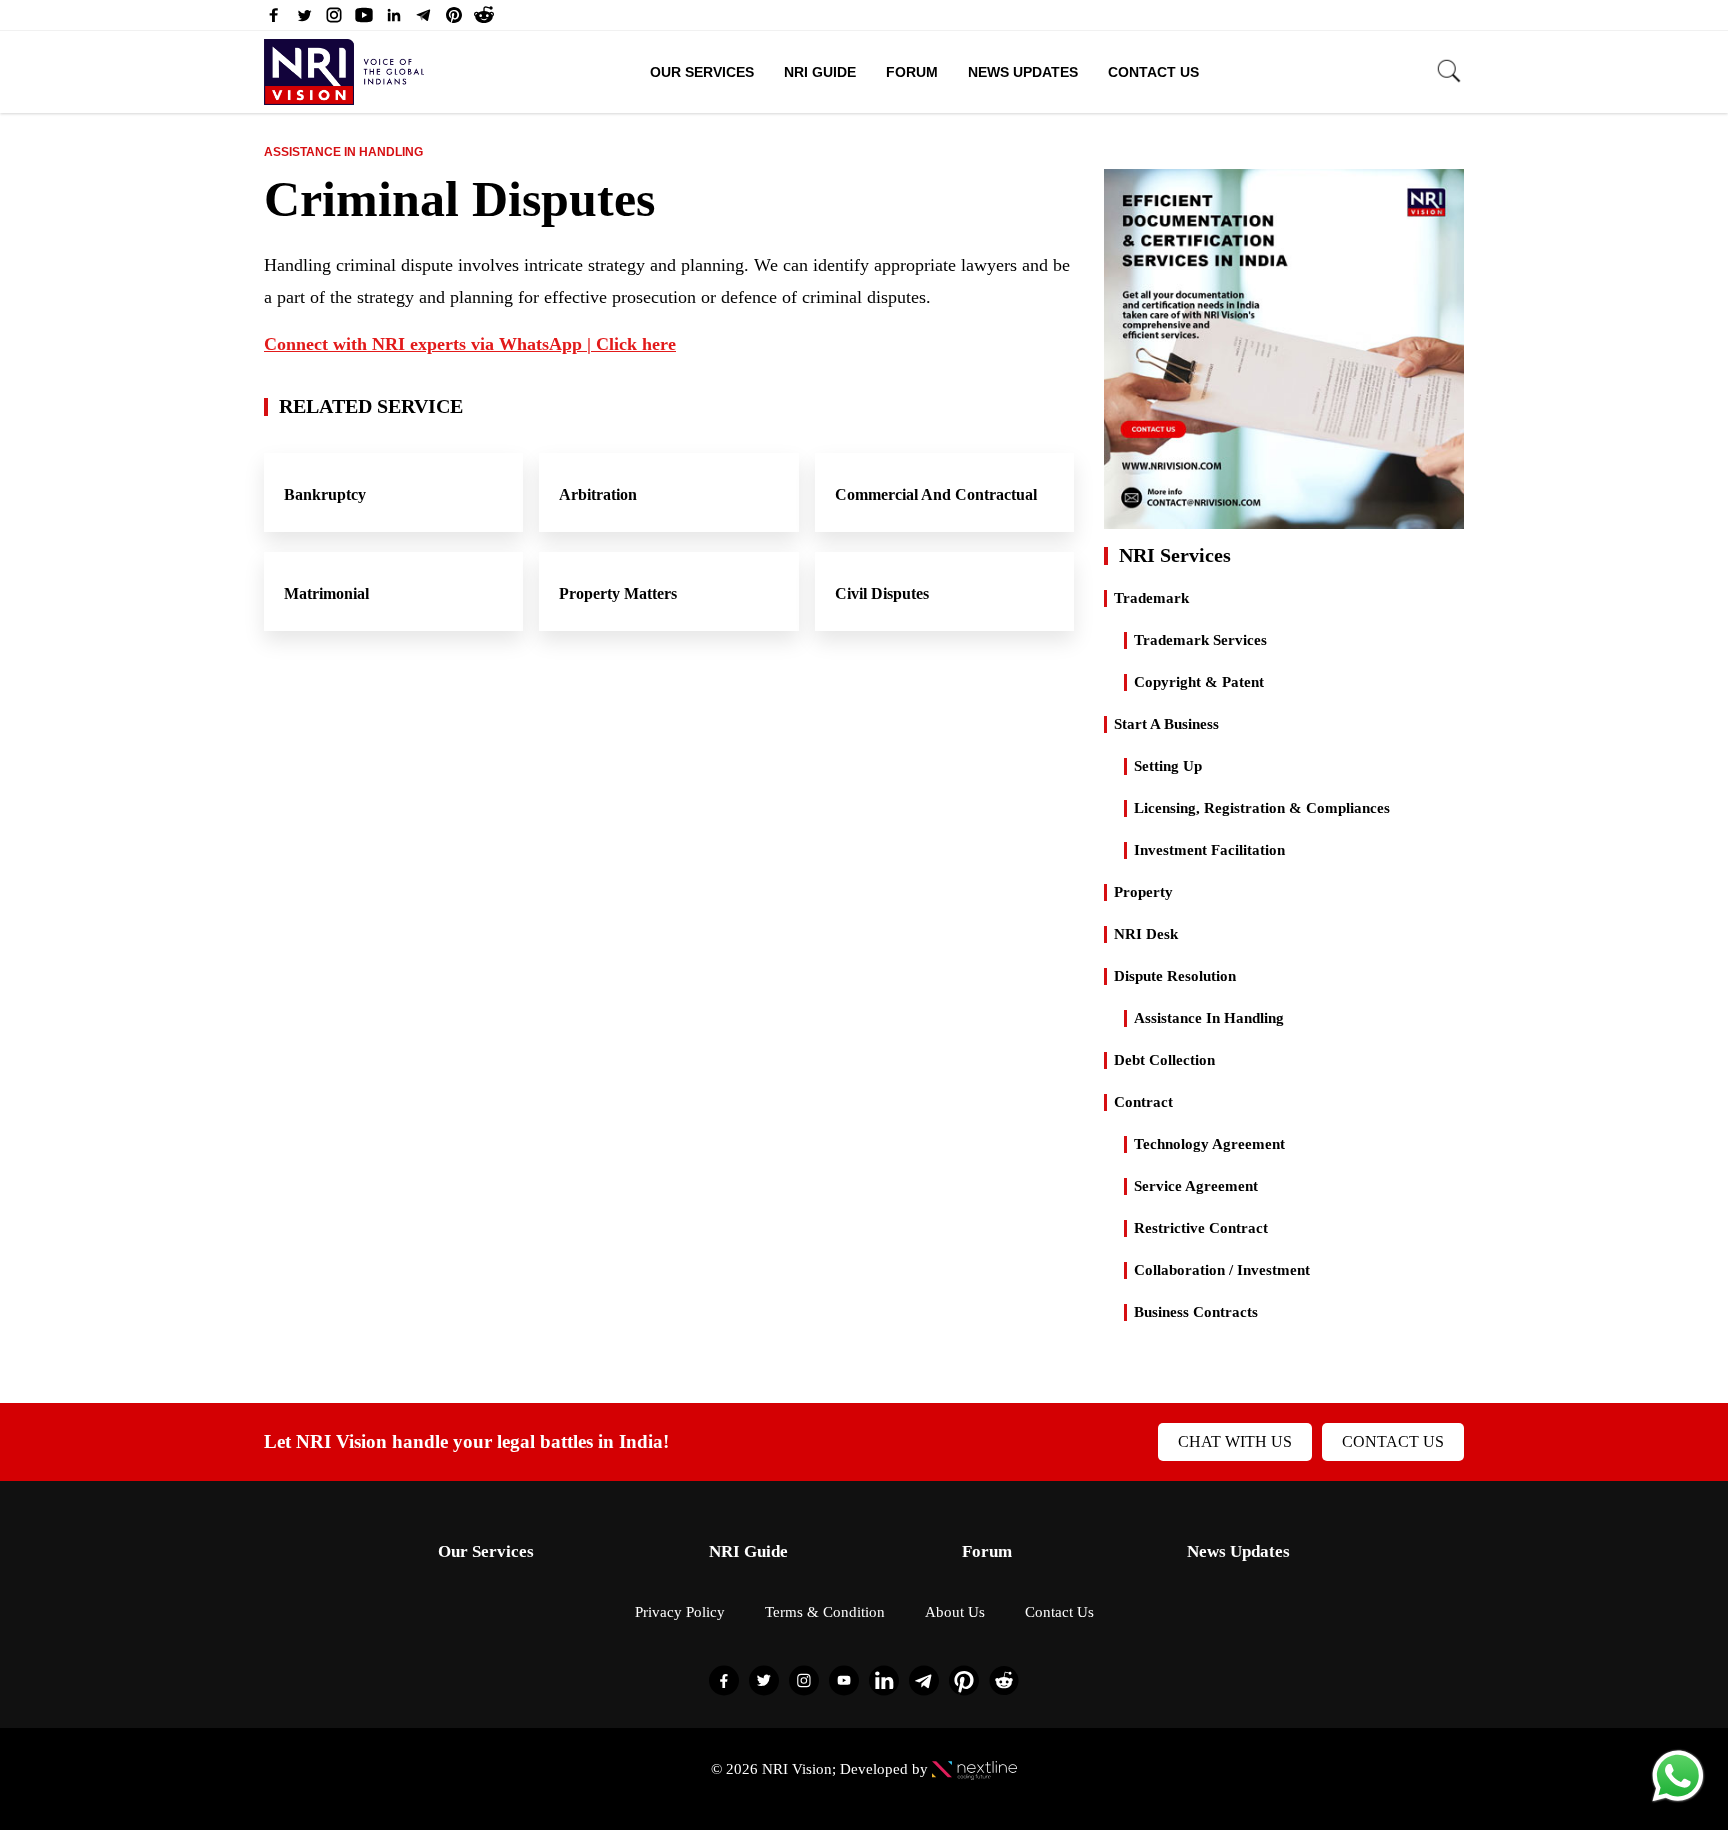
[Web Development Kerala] (974, 1769)
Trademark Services (1200, 640)
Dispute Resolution (1175, 976)
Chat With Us (1235, 1441)
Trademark (1151, 598)
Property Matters (618, 593)
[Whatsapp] (1678, 1800)
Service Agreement (1196, 1186)
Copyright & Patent (1199, 682)
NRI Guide (820, 72)
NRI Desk (1146, 934)
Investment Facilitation (1209, 850)
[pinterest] (454, 20)
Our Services (702, 72)
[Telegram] (424, 20)
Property (1143, 892)
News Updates (1023, 72)
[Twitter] (304, 20)
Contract (1143, 1102)
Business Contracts (1196, 1312)
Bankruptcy (325, 494)
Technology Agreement (1209, 1144)
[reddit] (484, 20)
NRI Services (1175, 555)
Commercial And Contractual (936, 494)
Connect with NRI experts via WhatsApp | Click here (470, 344)
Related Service (371, 406)
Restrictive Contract (1201, 1228)
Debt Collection (1164, 1060)
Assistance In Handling (343, 152)
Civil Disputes (882, 593)
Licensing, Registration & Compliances (1262, 808)
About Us (955, 1612)
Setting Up (1168, 766)
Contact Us (1153, 72)
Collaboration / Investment (1222, 1270)
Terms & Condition (825, 1612)
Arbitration (598, 494)
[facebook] (274, 20)
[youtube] (364, 20)
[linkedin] (394, 20)
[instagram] (334, 20)
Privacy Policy (680, 1612)
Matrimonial (326, 593)
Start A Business (1166, 724)
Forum (912, 72)
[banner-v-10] (1284, 519)
